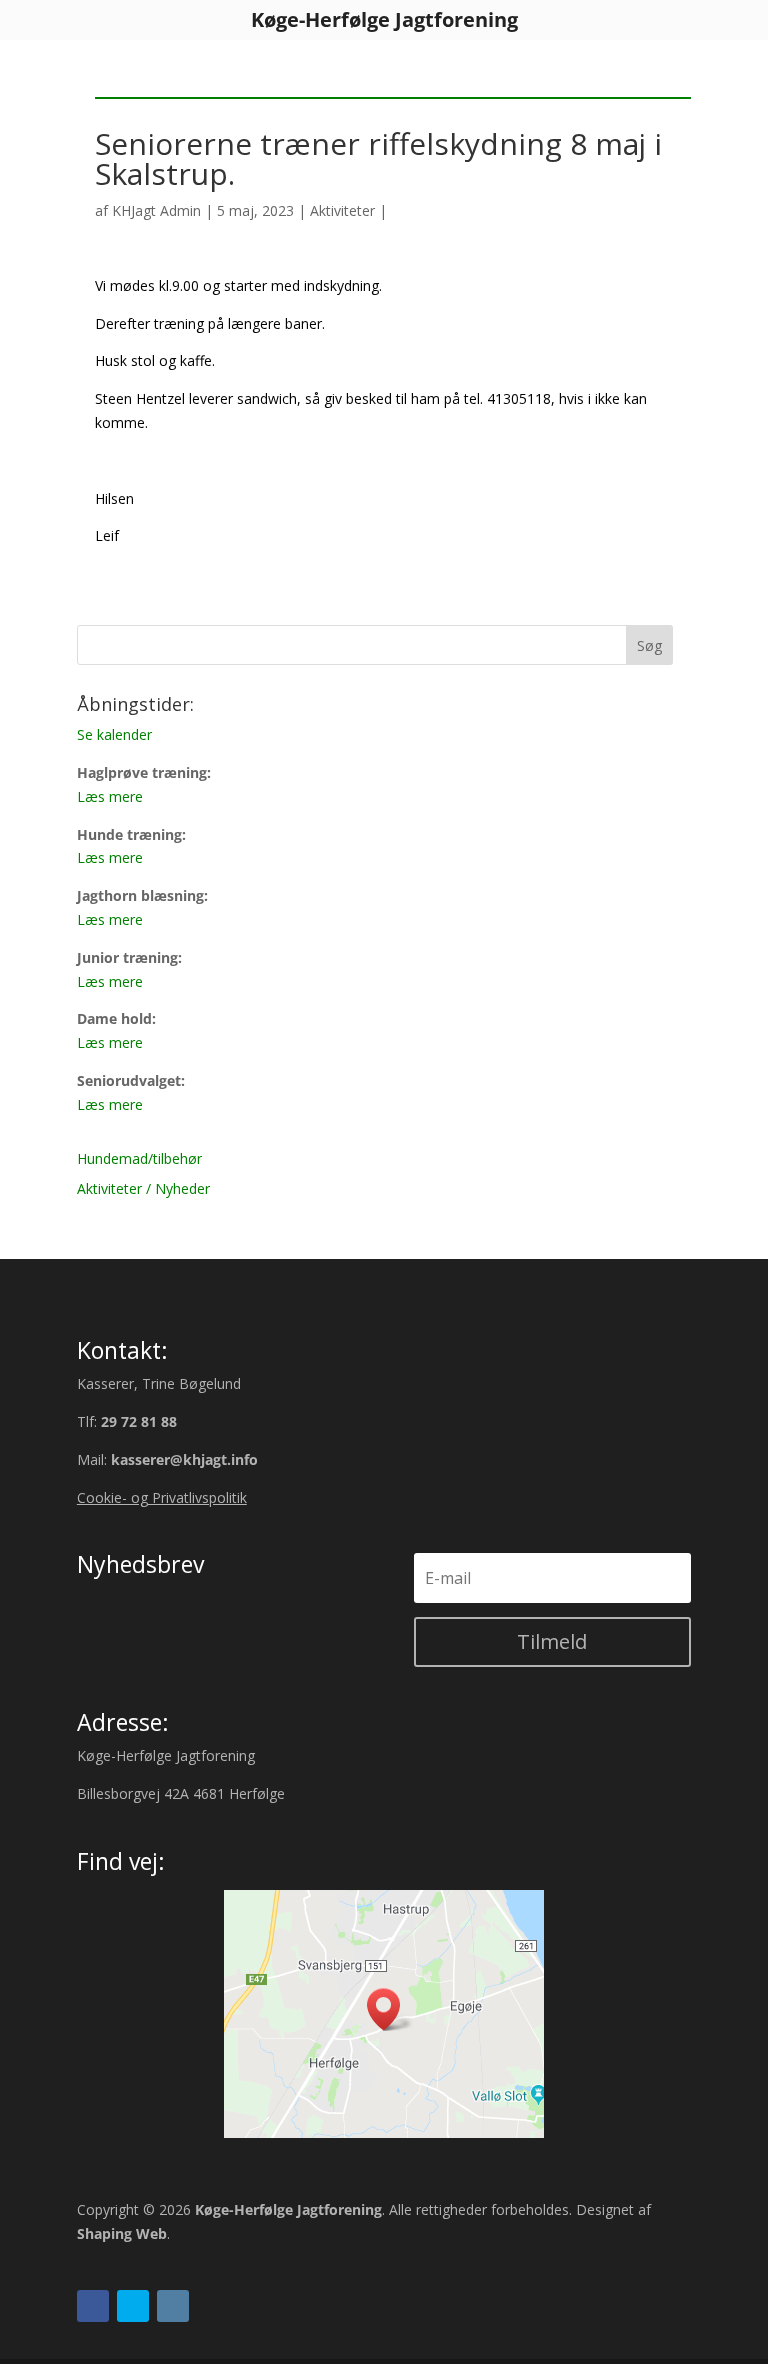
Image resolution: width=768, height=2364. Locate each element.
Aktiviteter (342, 210)
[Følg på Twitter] (133, 2306)
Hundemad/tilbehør (139, 1158)
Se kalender (114, 734)
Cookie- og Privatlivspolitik (162, 1497)
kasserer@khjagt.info (184, 1459)
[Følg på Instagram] (173, 2306)
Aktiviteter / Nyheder (143, 1188)
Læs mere (110, 796)
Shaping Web (122, 2233)
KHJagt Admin (156, 210)
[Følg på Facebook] (93, 2306)
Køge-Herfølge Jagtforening (288, 2209)
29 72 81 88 (139, 1421)
